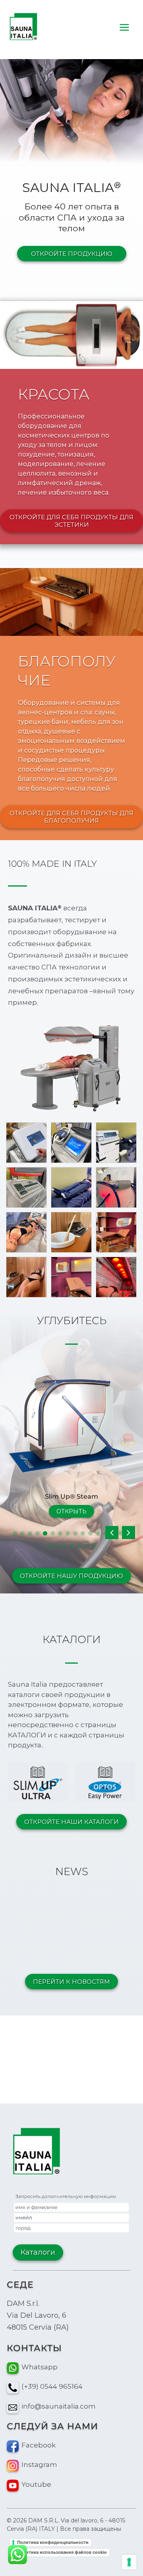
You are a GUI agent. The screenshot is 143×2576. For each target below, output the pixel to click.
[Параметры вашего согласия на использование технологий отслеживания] (129, 2562)
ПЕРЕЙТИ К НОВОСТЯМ (71, 1982)
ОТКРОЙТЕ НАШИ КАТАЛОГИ (71, 1822)
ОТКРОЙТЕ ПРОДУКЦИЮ (72, 254)
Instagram (39, 2465)
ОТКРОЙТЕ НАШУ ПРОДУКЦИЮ (71, 1576)
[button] (129, 1533)
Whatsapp (40, 2367)
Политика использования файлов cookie (62, 2552)
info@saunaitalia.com (59, 2406)
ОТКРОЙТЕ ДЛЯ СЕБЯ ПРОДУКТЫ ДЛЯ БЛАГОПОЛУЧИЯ (71, 817)
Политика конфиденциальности (53, 2542)
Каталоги (38, 2252)
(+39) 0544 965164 (52, 2386)
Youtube (36, 2484)
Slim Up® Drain (71, 1496)
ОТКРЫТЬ (71, 1511)
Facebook (39, 2445)
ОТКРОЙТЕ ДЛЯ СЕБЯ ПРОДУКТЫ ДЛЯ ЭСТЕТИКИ (71, 521)
